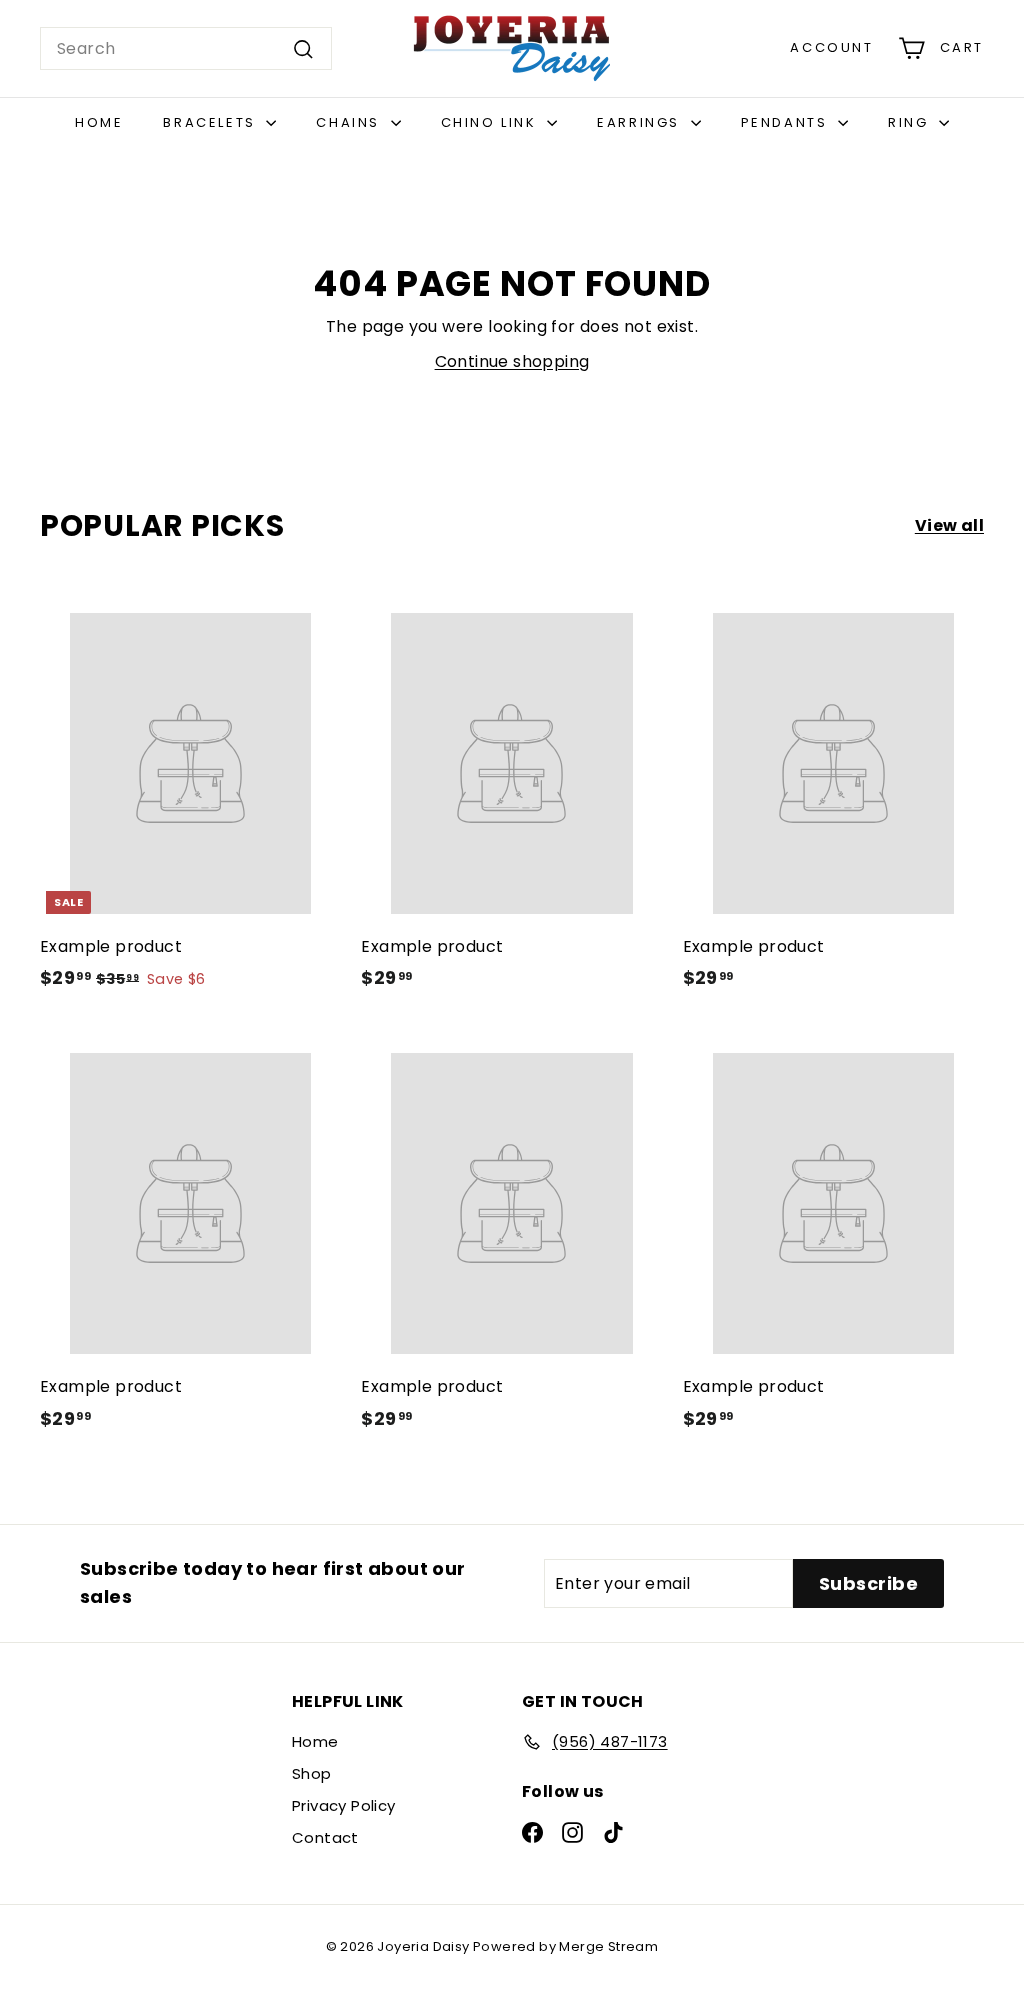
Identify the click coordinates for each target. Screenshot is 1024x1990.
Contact (325, 1837)
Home (99, 122)
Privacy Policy (344, 1805)
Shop (312, 1773)
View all (949, 525)
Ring (911, 122)
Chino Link (492, 122)
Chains (350, 122)
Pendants (787, 122)
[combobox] (186, 49)
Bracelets (212, 122)
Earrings (641, 122)
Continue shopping (512, 361)
